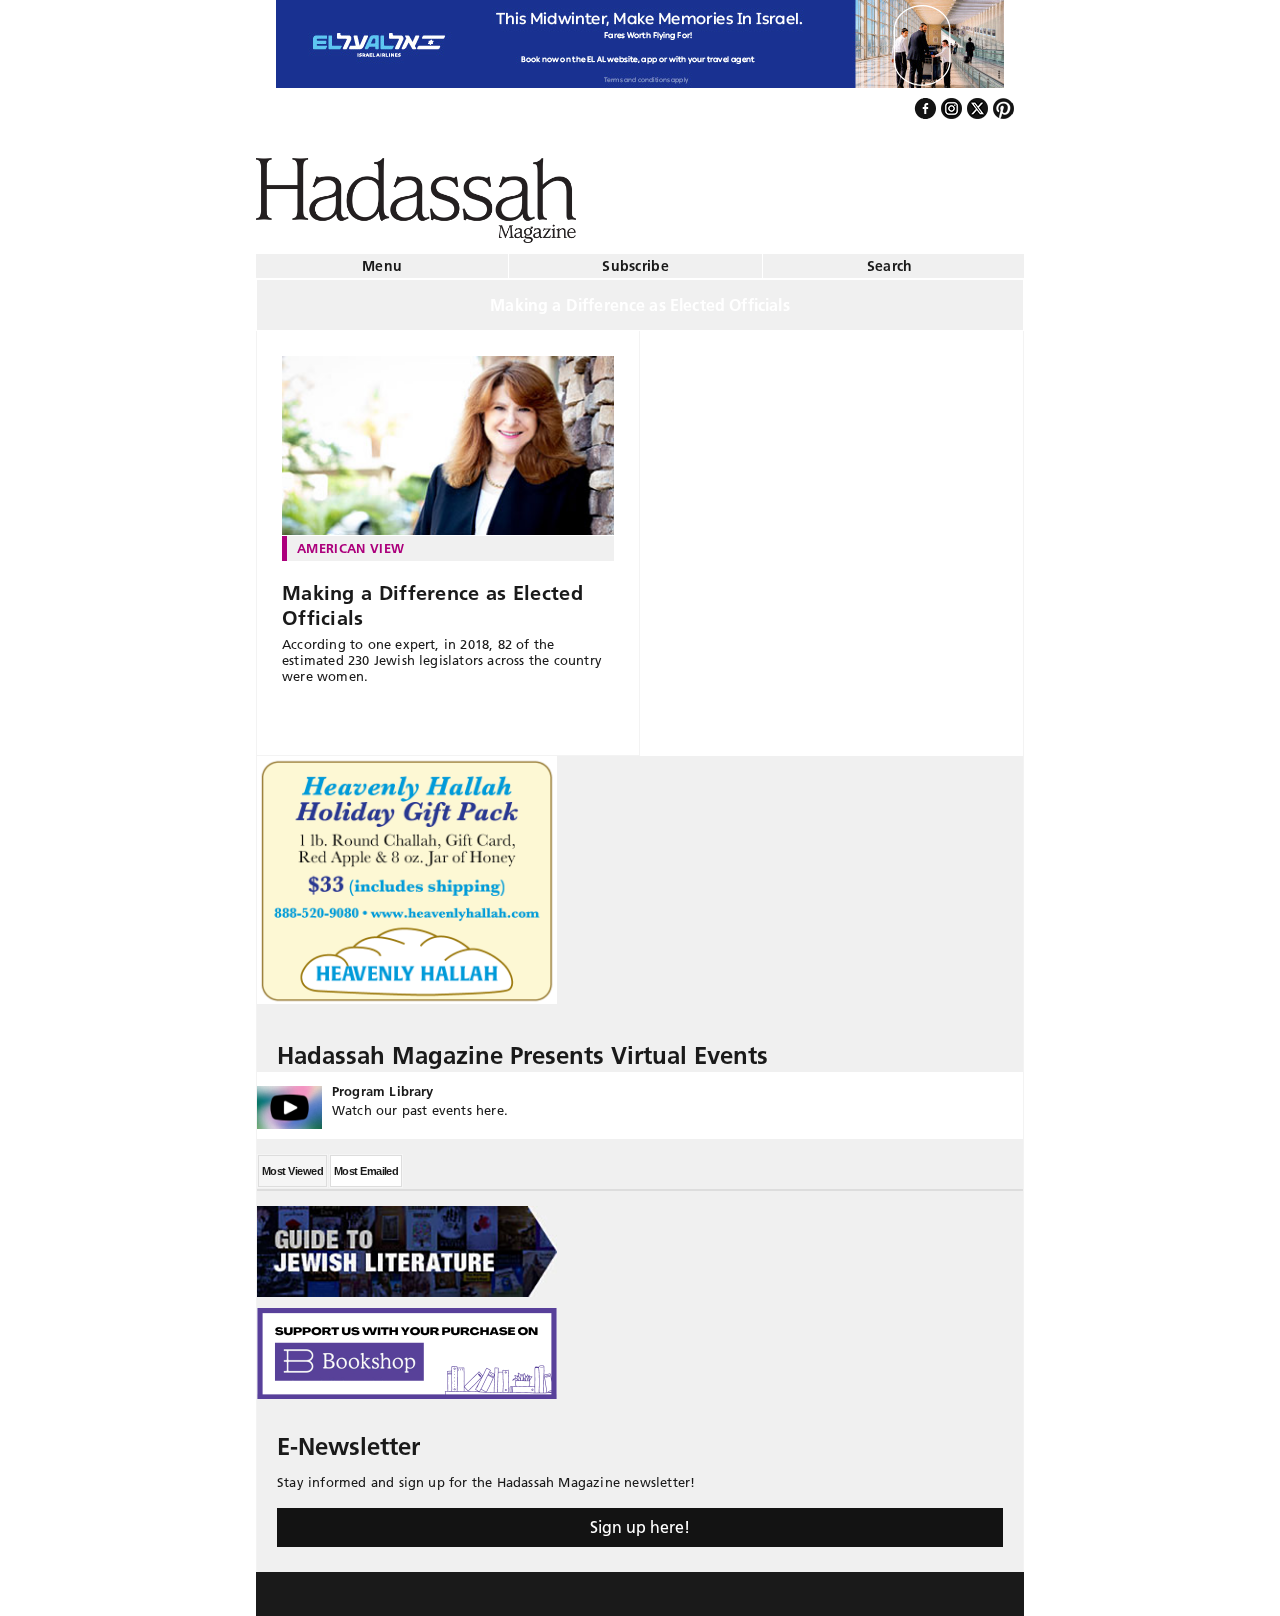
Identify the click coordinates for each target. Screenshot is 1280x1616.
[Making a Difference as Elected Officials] (448, 438)
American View (350, 540)
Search (890, 258)
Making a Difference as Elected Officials (432, 597)
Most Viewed (292, 1163)
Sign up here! (640, 1519)
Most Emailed (366, 1163)
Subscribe (635, 258)
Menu (382, 258)
